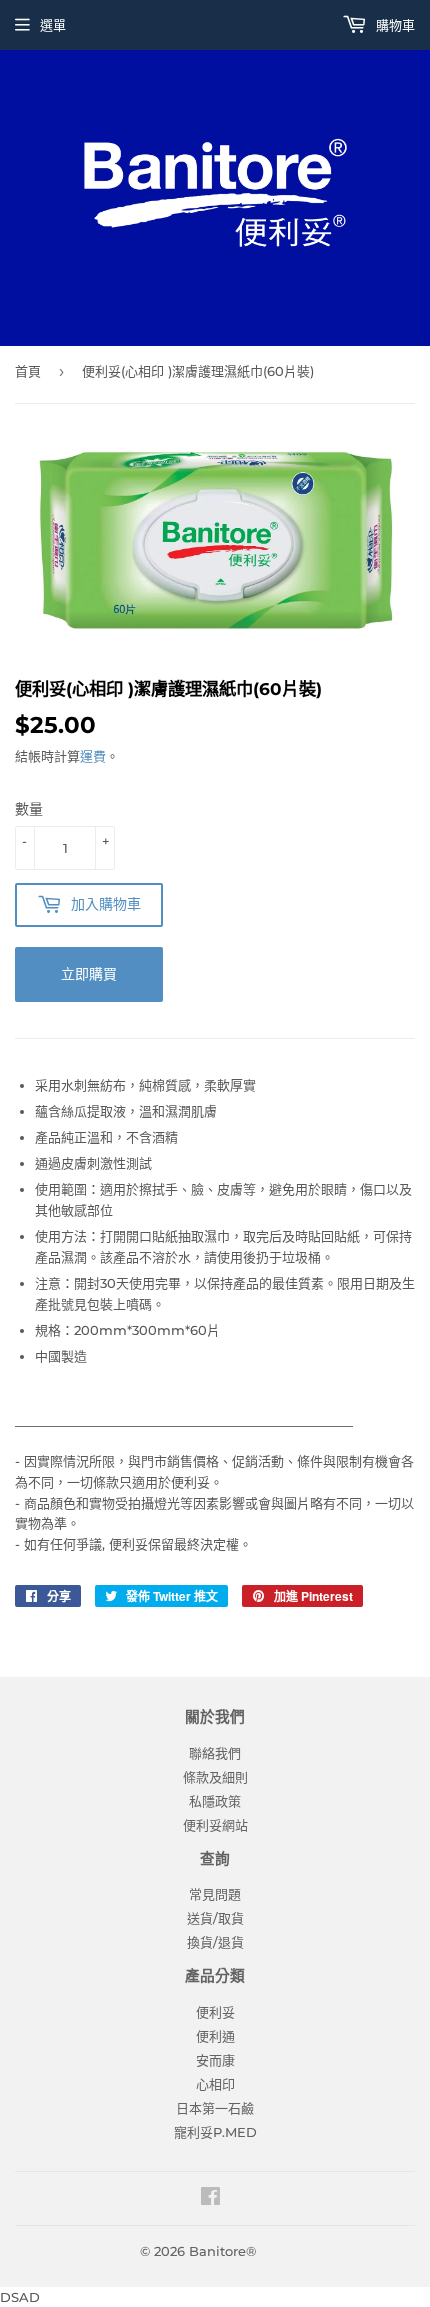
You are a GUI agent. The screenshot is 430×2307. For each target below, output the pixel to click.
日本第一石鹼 (215, 2108)
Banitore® (222, 2251)
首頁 (28, 371)
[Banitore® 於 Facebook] (210, 2199)
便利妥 (215, 2012)
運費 (93, 756)
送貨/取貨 (215, 1918)
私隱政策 (215, 1801)
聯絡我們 (215, 1753)
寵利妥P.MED (215, 2132)
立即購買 (89, 974)
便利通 (215, 2036)
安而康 (215, 2060)
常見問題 (215, 1894)
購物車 (393, 25)
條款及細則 (215, 1777)
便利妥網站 (215, 1825)
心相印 (215, 2084)
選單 (53, 25)
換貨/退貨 (215, 1942)
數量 (29, 809)
